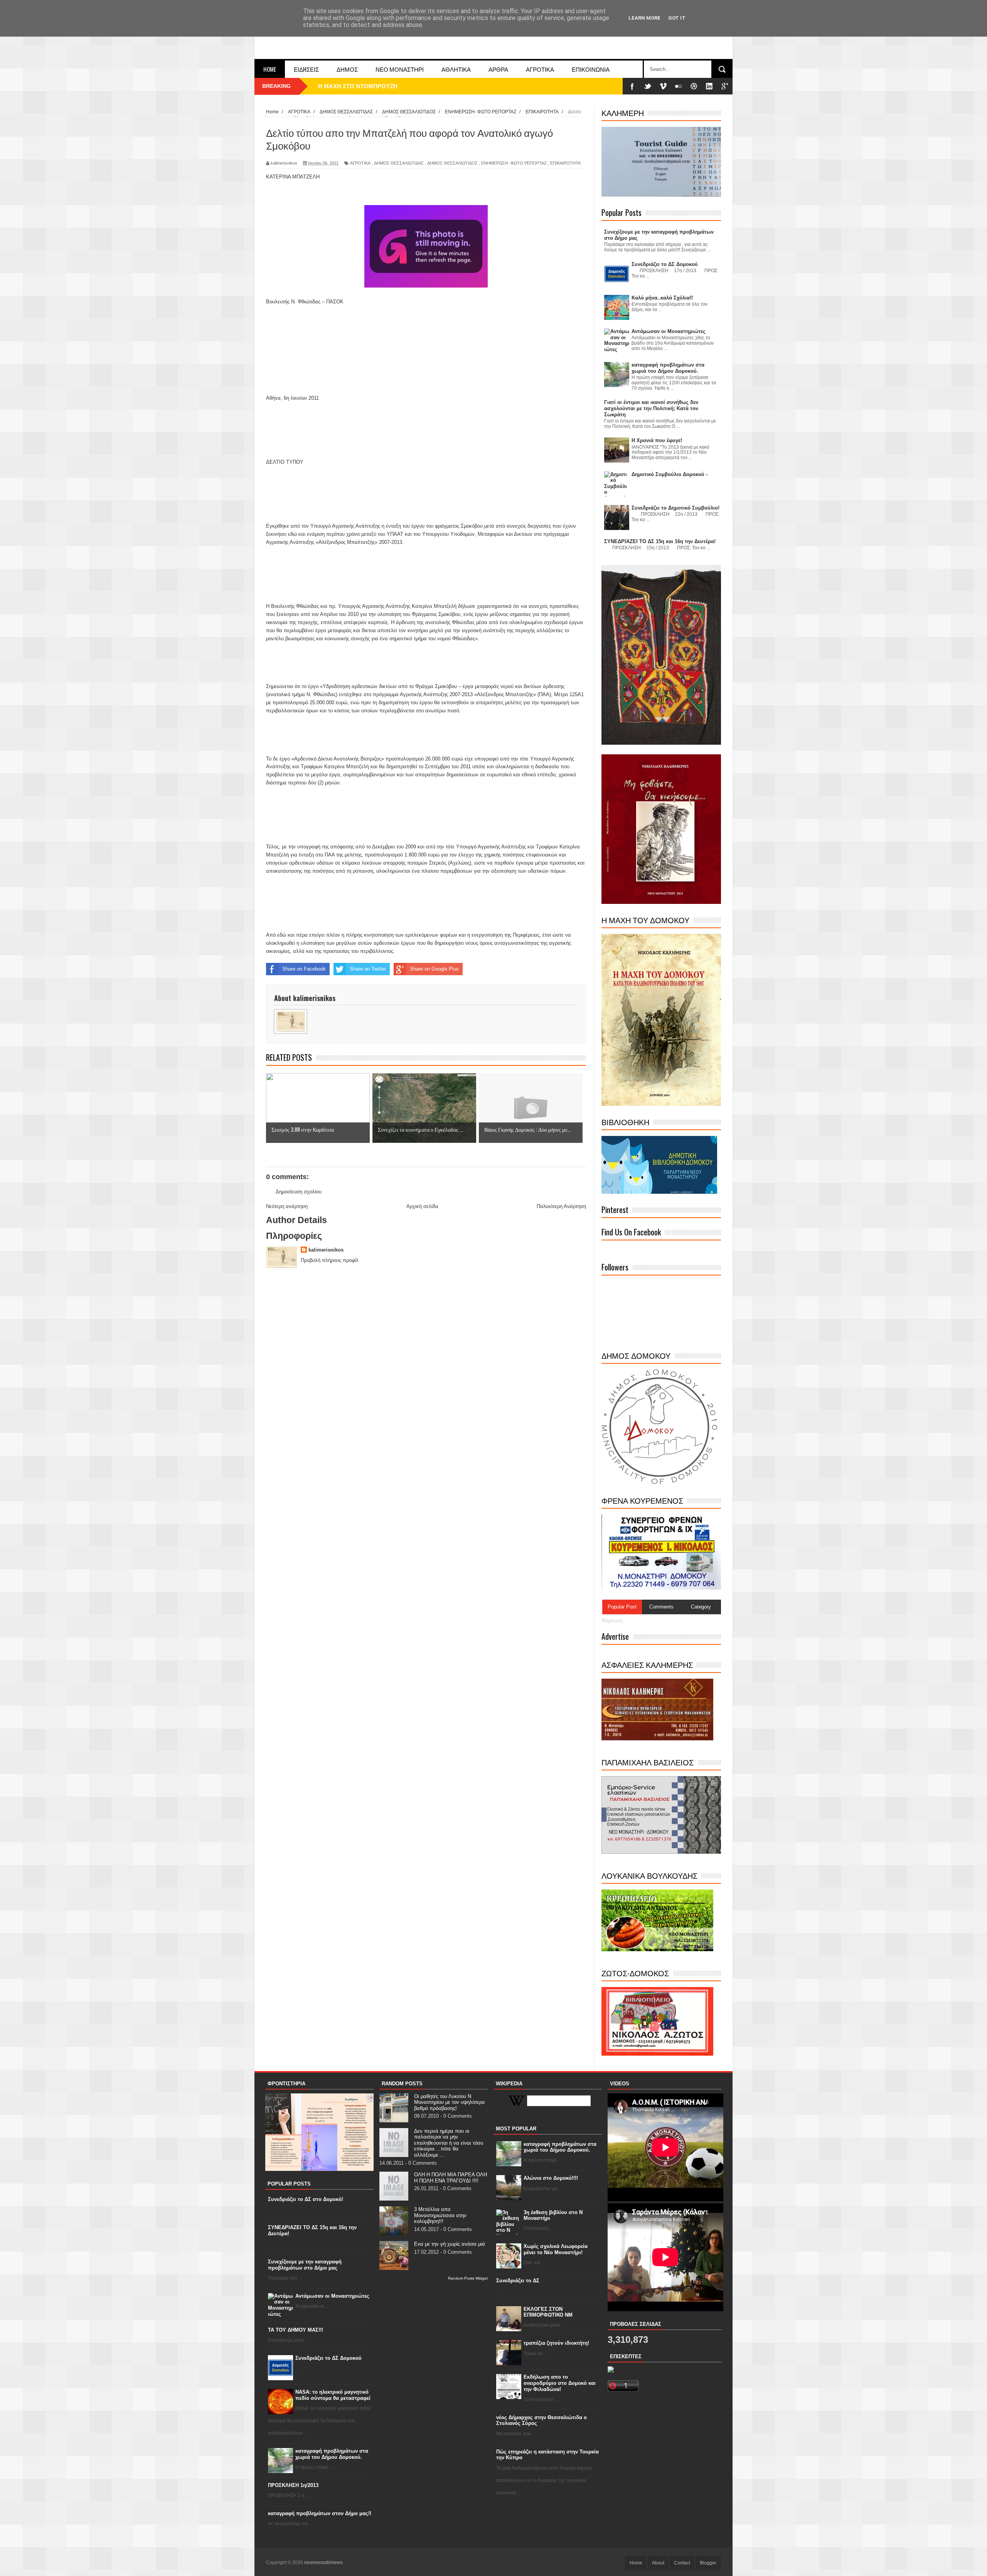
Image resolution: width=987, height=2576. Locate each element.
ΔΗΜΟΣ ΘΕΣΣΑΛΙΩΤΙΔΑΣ (399, 163)
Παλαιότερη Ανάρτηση (561, 1206)
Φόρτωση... (614, 1621)
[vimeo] (663, 86)
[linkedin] (709, 86)
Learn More (644, 18)
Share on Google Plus (434, 969)
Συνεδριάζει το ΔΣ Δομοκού (328, 2358)
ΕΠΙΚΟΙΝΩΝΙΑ (591, 69)
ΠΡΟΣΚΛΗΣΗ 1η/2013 (293, 2485)
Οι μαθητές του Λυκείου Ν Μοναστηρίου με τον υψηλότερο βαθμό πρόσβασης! (449, 2102)
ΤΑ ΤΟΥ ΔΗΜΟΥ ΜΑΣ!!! (296, 2330)
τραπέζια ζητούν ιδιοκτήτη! (556, 2343)
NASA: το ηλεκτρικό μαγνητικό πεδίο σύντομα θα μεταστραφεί (333, 2395)
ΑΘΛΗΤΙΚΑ (456, 69)
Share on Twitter (368, 969)
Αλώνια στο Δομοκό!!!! (551, 2178)
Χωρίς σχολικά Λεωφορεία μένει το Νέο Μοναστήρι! (556, 2249)
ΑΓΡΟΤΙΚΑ (540, 69)
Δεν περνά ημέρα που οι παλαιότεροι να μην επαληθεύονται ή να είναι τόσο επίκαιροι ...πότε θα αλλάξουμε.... (449, 2143)
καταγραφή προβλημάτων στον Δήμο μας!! (320, 2513)
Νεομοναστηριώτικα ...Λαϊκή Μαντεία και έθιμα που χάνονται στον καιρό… (418, 86)
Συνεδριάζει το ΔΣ (518, 2281)
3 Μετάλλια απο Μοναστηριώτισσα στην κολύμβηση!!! (440, 2215)
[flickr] (679, 86)
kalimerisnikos (326, 1250)
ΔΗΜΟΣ (347, 69)
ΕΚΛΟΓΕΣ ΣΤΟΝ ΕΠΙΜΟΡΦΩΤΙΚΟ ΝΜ (548, 2312)
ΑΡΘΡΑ (498, 69)
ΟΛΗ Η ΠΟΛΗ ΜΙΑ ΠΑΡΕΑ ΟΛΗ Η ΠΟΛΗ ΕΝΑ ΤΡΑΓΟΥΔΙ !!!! (451, 2178)
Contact (682, 2563)
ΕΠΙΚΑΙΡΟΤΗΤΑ (565, 163)
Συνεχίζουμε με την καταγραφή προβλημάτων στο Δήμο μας (305, 2265)
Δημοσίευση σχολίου (299, 1192)
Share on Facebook (304, 969)
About (658, 2563)
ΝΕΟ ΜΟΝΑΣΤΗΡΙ (400, 69)
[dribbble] (694, 86)
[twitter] (648, 86)
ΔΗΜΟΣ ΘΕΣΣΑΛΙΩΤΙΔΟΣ (452, 163)
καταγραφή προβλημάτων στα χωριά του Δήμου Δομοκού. (332, 2454)
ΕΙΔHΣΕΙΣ (306, 69)
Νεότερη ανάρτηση (287, 1206)
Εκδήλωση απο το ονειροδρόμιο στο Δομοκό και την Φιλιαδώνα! (560, 2383)
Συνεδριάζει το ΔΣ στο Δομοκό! (306, 2199)
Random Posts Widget (468, 2278)
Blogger (708, 2563)
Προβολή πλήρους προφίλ (330, 1260)
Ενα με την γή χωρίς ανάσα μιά (450, 2244)
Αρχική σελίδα (422, 1206)
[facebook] (632, 86)
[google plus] (725, 86)
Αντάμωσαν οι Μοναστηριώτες (332, 2296)
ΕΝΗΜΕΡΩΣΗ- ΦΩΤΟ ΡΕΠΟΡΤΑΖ (514, 163)
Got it (677, 18)
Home (270, 69)
